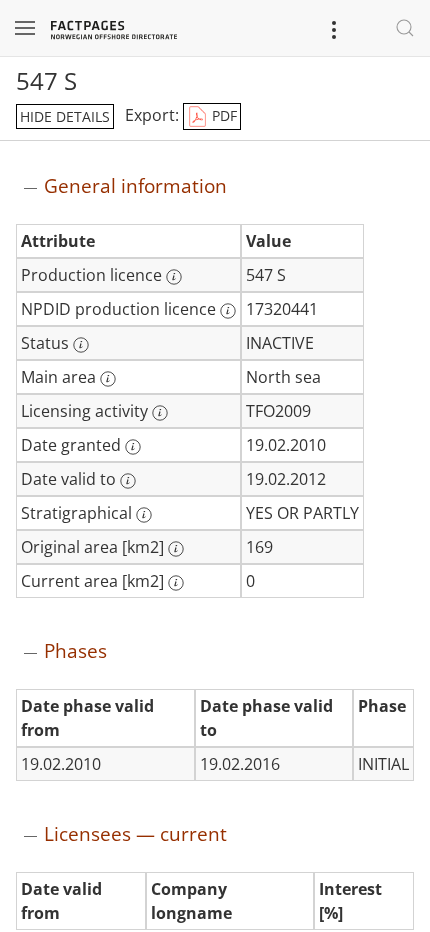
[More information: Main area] (108, 379)
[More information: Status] (81, 345)
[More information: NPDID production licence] (228, 311)
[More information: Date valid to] (128, 481)
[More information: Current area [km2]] (176, 583)
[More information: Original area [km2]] (176, 549)
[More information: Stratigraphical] (144, 515)
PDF (222, 115)
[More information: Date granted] (133, 447)
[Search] (405, 28)
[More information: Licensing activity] (160, 413)
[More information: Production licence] (174, 277)
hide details (65, 116)
